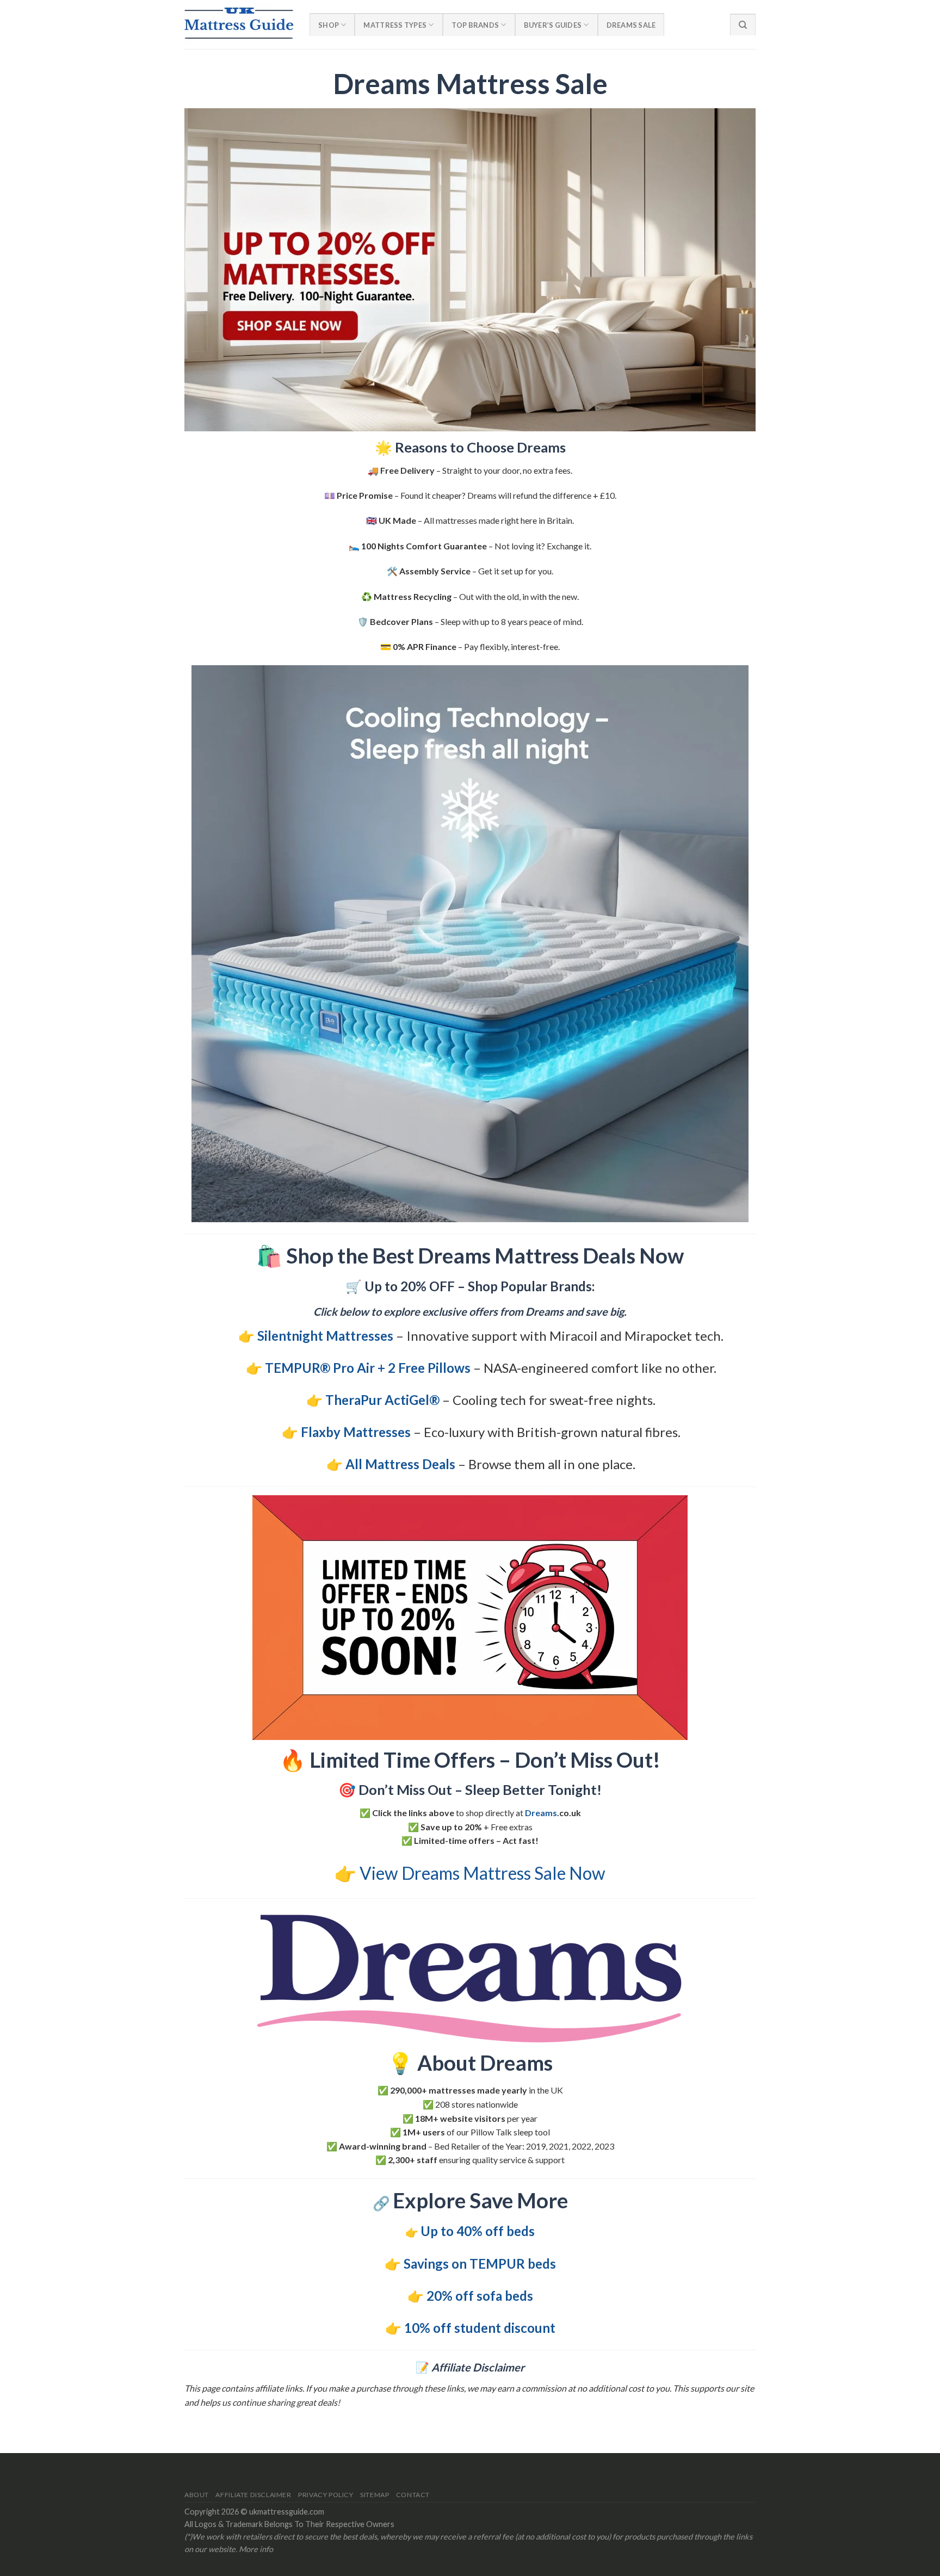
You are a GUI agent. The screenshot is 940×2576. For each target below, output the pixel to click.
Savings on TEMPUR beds (480, 2264)
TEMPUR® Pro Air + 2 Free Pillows (368, 1368)
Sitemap (375, 2495)
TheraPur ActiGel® (382, 1400)
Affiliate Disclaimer (253, 2495)
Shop (329, 25)
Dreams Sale (631, 25)
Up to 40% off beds (478, 2231)
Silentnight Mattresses (325, 1336)
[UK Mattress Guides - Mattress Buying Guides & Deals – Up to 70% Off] (239, 24)
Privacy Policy (326, 2495)
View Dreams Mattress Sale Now (483, 1873)
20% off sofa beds (480, 2296)
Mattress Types (395, 25)
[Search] (743, 24)
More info (256, 2549)
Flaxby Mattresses (356, 1432)
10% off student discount (480, 2328)
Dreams (541, 1813)
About (197, 2495)
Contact (413, 2495)
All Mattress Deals (400, 1464)
